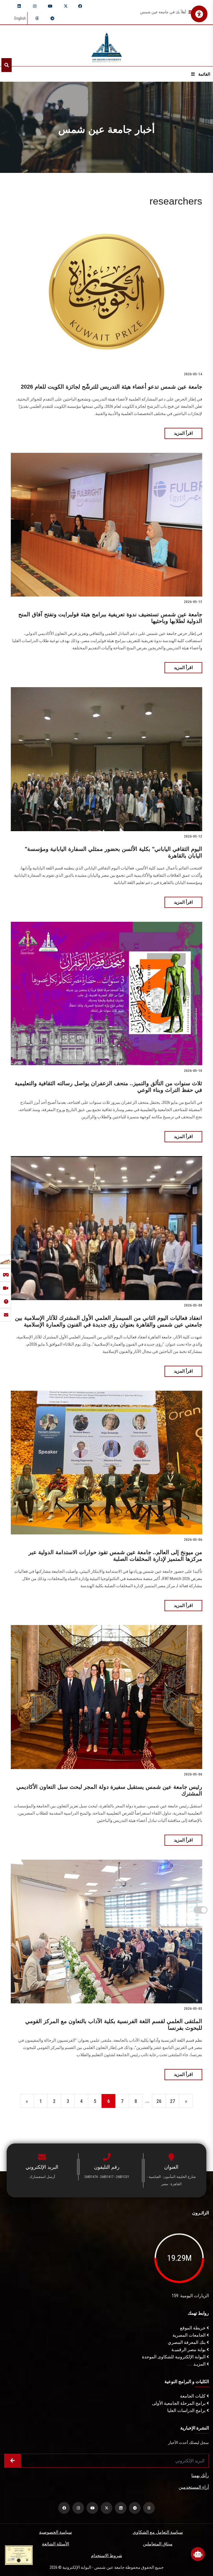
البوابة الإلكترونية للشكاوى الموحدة (174, 2357)
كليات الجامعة (193, 2396)
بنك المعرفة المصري (187, 2342)
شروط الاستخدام (106, 2556)
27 (173, 2101)
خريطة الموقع (193, 2328)
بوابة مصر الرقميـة (189, 2350)
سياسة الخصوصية (55, 2532)
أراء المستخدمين (194, 2487)
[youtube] (50, 6)
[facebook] (80, 6)
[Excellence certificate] (19, 2555)
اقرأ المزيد (183, 433)
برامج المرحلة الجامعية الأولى (179, 2403)
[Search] (7, 65)
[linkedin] (19, 6)
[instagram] (35, 6)
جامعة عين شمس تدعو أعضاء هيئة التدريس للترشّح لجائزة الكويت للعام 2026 (111, 387)
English (20, 18)
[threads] (37, 18)
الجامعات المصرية (190, 2335)
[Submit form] (12, 2461)
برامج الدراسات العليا (187, 2410)
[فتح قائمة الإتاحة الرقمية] (199, 14)
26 (159, 2101)
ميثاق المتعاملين (158, 2544)
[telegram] (52, 18)
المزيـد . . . (197, 2364)
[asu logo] (107, 46)
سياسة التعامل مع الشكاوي (158, 2532)
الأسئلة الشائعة (55, 2544)
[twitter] (66, 6)
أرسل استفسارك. (42, 2177)
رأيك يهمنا (200, 2476)
